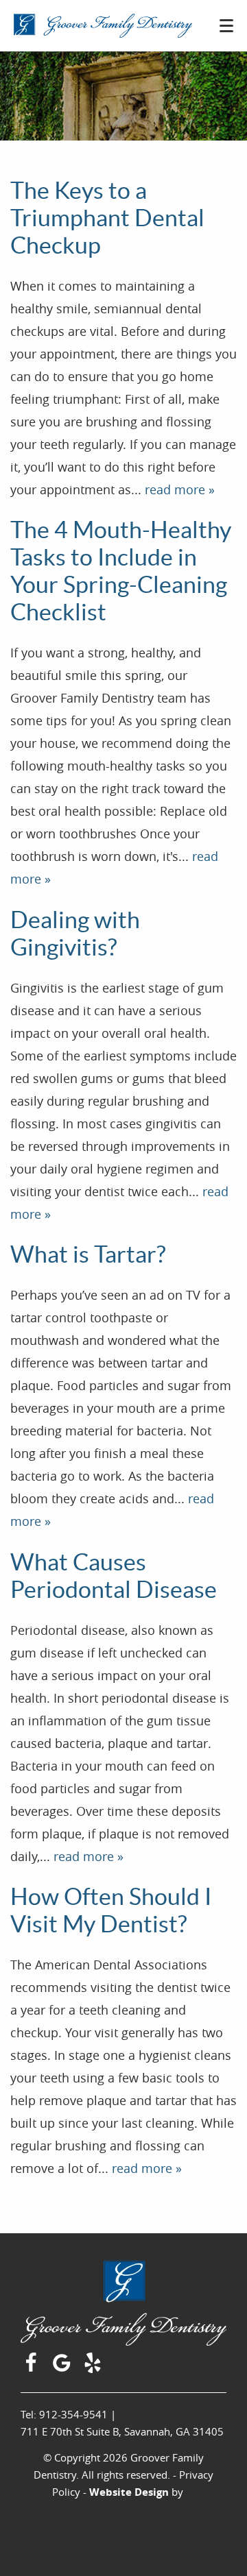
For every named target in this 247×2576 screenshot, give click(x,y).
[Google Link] (63, 2368)
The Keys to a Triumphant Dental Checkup (107, 218)
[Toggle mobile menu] (226, 26)
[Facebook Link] (33, 2368)
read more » (180, 489)
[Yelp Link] (94, 2368)
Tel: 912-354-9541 (64, 2414)
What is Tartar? (88, 1254)
